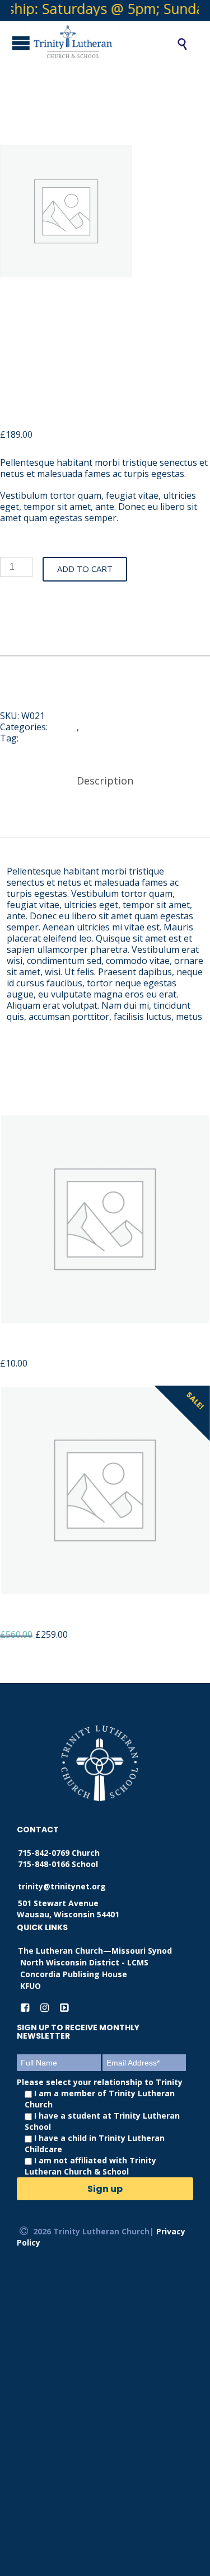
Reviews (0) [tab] (105, 819)
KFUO (31, 1986)
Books (63, 727)
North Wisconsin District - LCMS (84, 1962)
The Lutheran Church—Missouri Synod (95, 1951)
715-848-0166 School (58, 1864)
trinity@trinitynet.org (62, 1886)
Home (94, 727)
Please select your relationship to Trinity (100, 2127)
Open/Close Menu (11, 43)
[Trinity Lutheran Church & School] (88, 44)
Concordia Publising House (74, 1974)
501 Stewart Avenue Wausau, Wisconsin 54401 (68, 1909)
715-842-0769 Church (59, 1853)
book (32, 738)
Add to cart (85, 569)
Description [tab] (105, 781)
